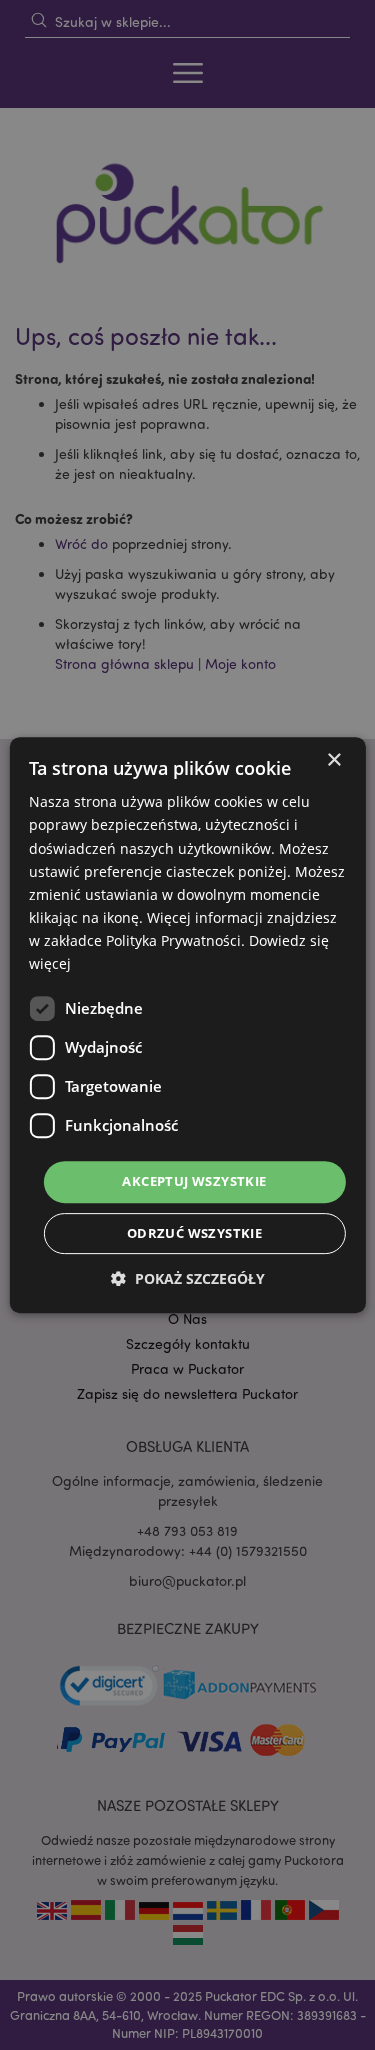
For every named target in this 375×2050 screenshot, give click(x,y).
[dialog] (187, 1025)
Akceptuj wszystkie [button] (194, 1181)
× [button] (333, 760)
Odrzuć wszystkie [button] (194, 1233)
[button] (188, 1278)
